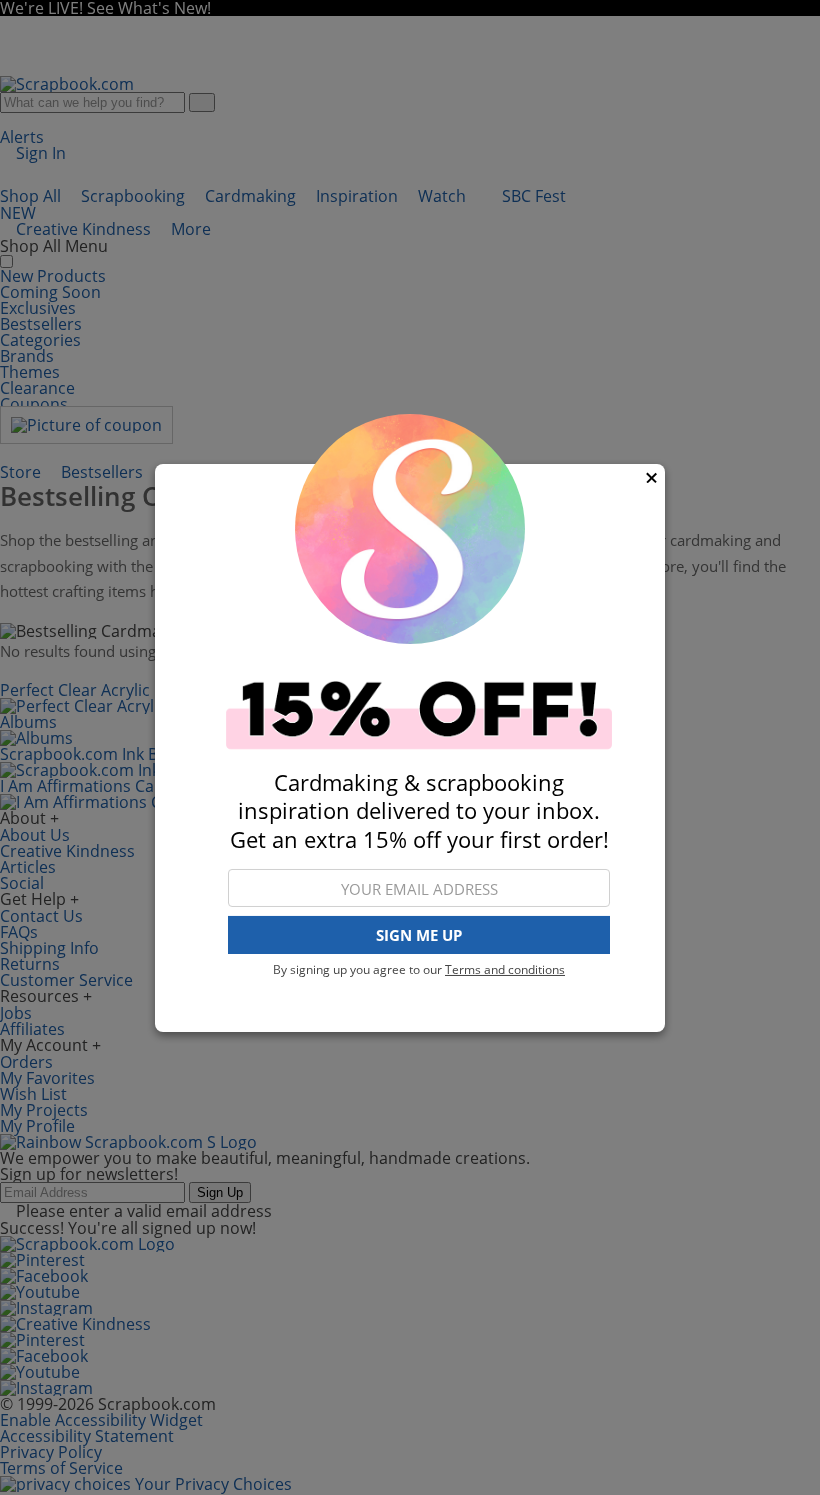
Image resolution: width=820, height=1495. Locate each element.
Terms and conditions (505, 969)
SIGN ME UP (419, 935)
